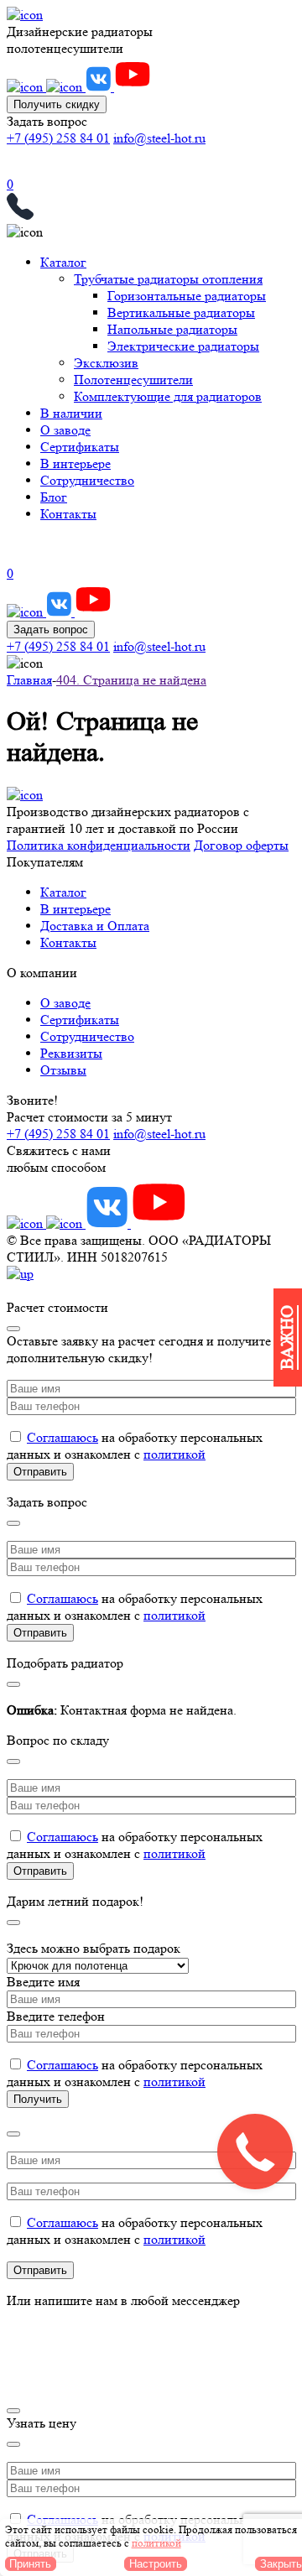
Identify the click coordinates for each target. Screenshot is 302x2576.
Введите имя (43, 1982)
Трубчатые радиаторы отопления (168, 279)
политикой (174, 1454)
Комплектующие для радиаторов (168, 396)
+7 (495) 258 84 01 (58, 138)
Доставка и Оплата (95, 926)
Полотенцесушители (133, 380)
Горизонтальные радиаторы (187, 296)
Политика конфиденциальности (99, 845)
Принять (30, 2564)
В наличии (71, 413)
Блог (54, 497)
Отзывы (63, 1070)
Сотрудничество (87, 480)
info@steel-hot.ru (159, 138)
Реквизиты (71, 1053)
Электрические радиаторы (183, 346)
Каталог (63, 262)
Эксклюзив (106, 363)
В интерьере (75, 463)
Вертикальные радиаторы (181, 312)
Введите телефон (56, 2016)
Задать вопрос (51, 630)
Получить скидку (57, 104)
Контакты (68, 514)
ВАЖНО (287, 1337)
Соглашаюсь (62, 1437)
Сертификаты (80, 447)
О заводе (65, 430)
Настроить (156, 2564)
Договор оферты (241, 845)
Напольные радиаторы (172, 329)
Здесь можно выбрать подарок (94, 1948)
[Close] (13, 1329)
